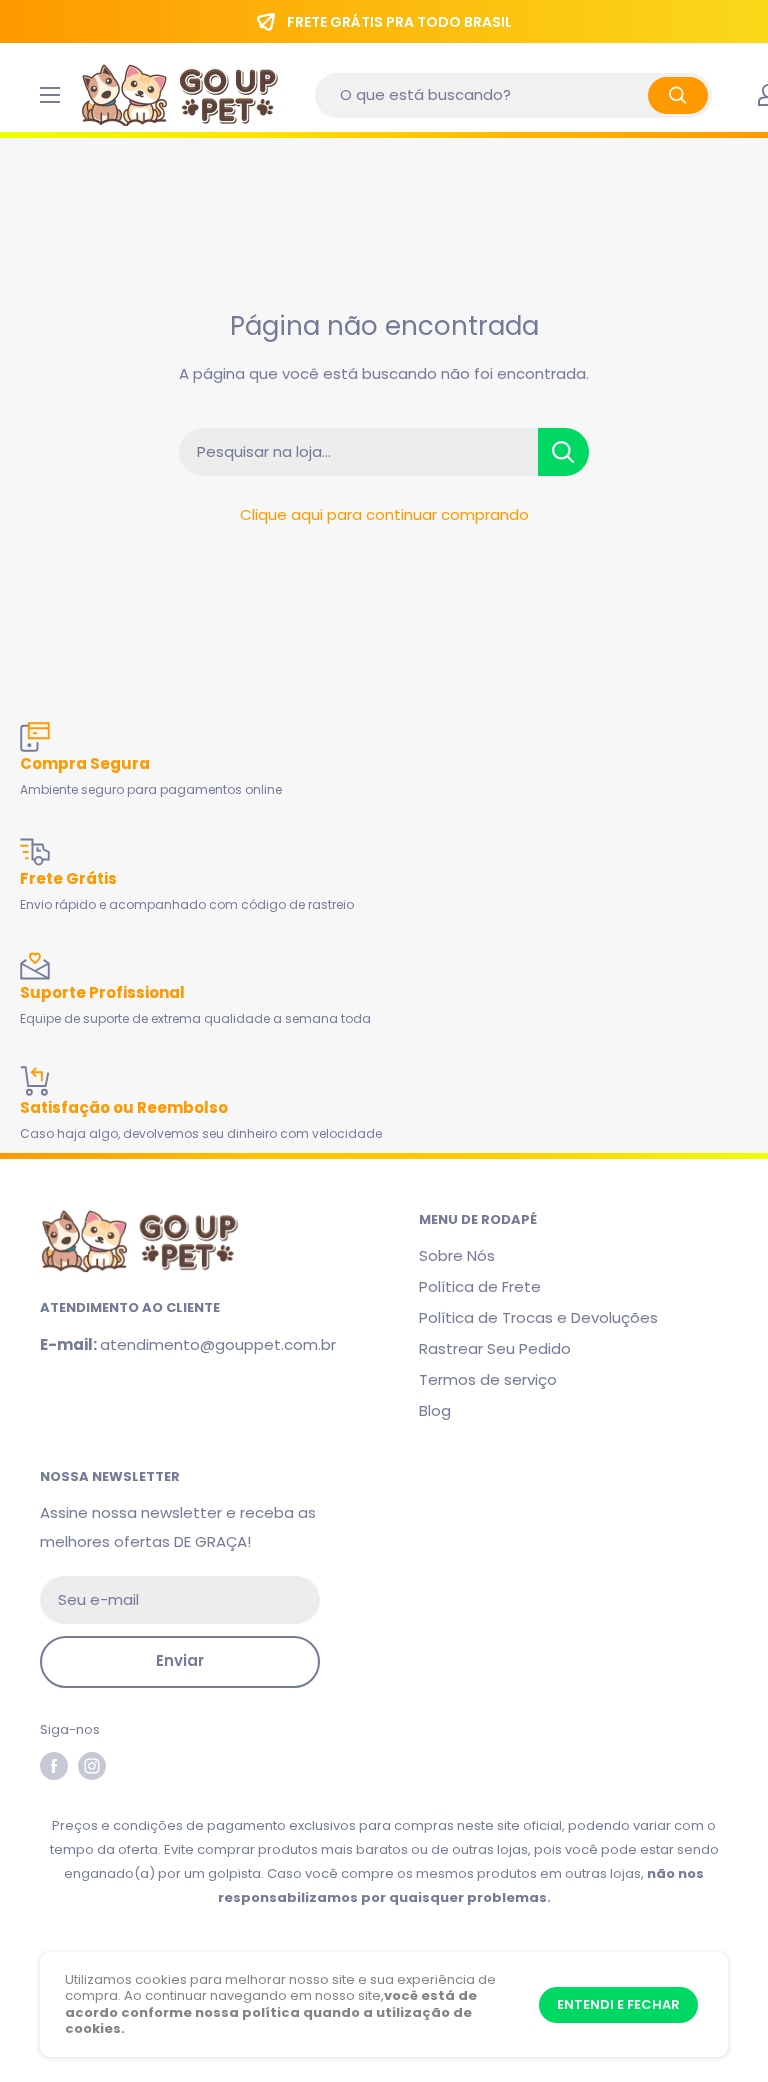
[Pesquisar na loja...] (563, 452)
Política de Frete (480, 1286)
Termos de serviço (488, 1379)
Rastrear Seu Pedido (495, 1348)
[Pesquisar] (678, 95)
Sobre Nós (457, 1255)
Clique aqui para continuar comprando (384, 514)
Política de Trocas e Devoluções (538, 1317)
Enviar (180, 1660)
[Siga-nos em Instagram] (92, 1766)
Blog (435, 1410)
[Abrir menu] (50, 95)
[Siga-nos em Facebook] (54, 1766)
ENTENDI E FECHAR (618, 2004)
